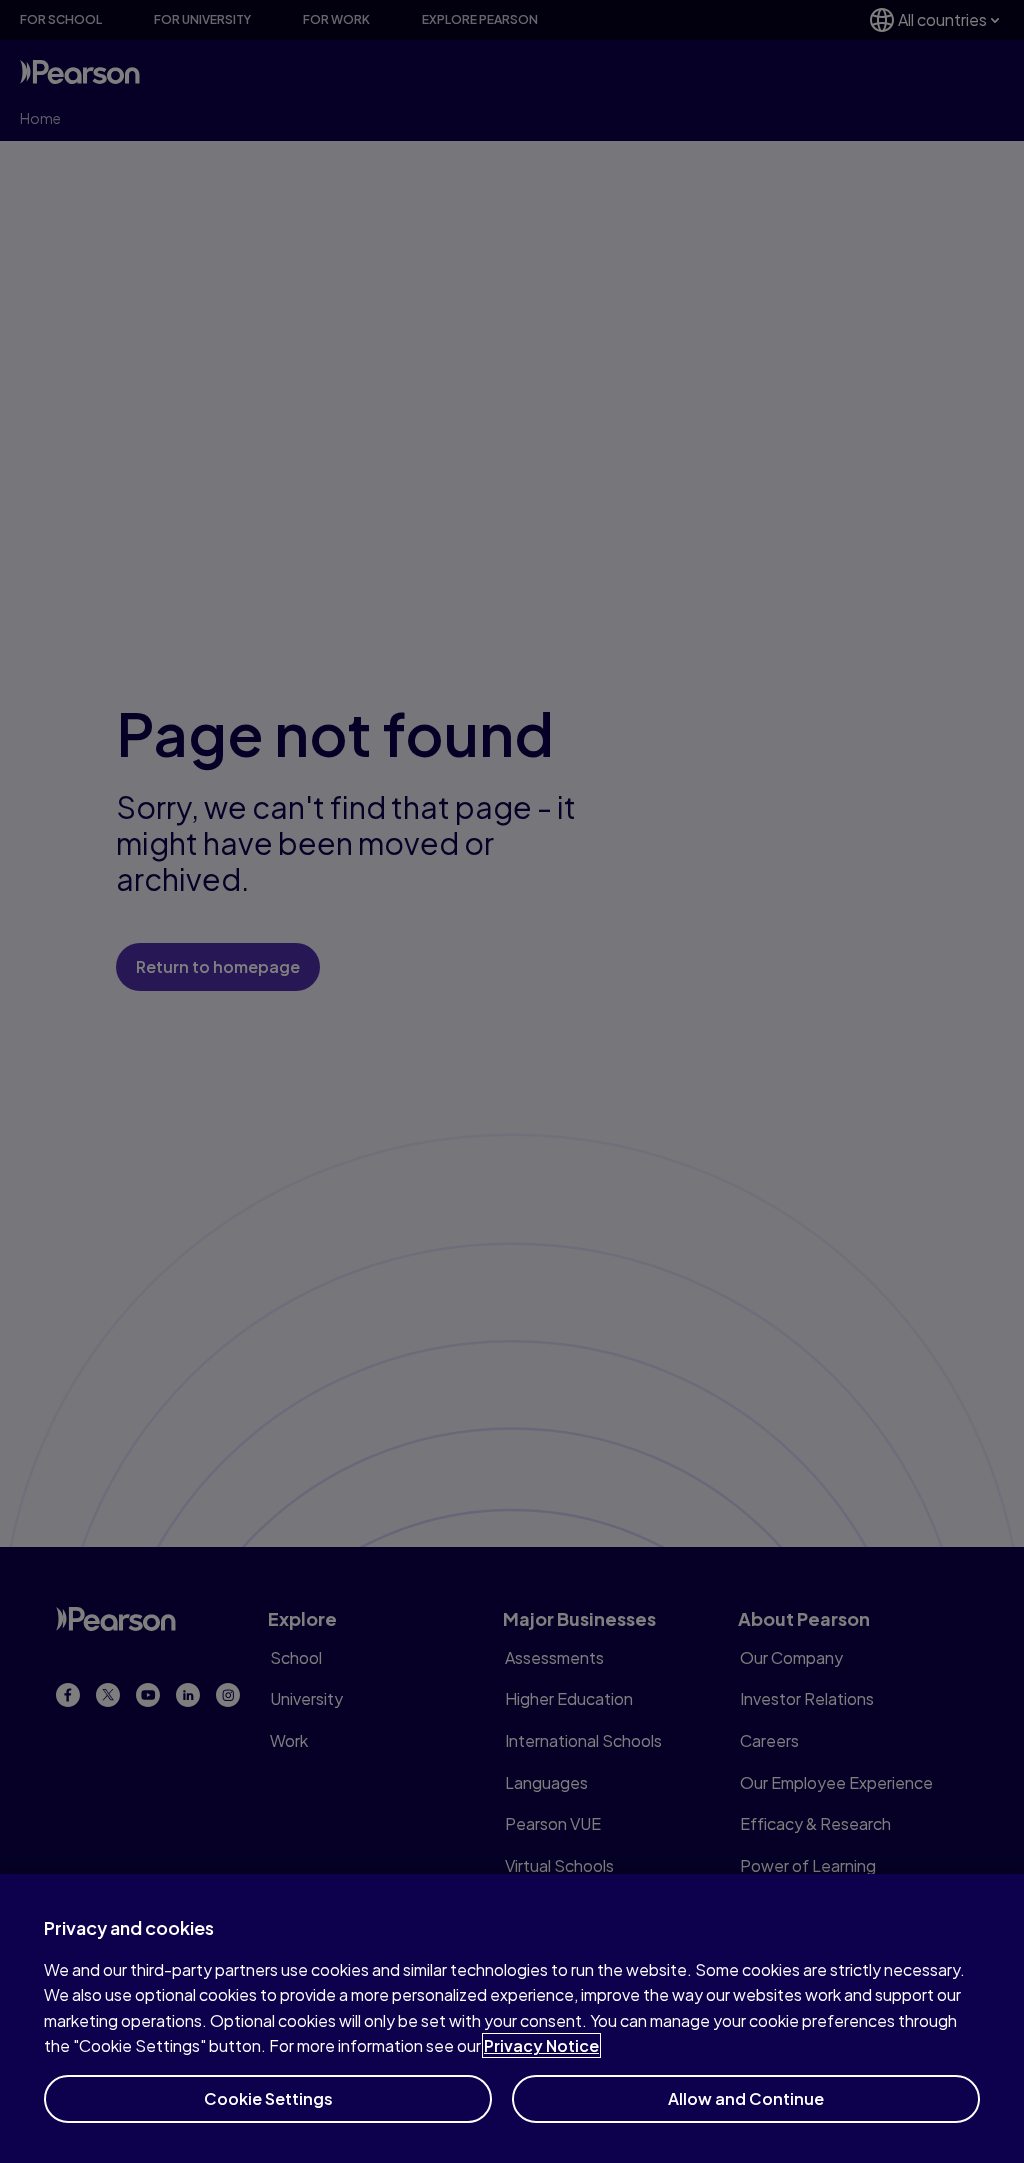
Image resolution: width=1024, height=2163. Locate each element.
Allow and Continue (746, 2098)
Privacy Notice (541, 2045)
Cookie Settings (268, 2098)
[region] (512, 2018)
